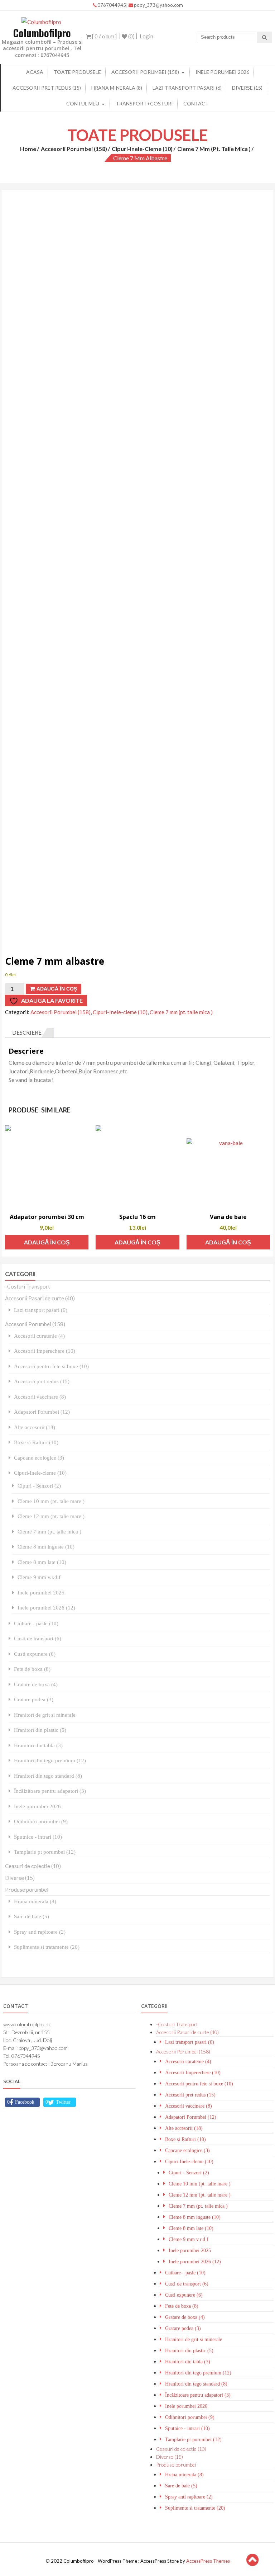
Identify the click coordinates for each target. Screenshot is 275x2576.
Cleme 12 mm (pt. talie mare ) (51, 1516)
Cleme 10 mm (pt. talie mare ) (51, 1501)
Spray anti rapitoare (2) (40, 1932)
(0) (131, 36)
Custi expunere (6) (35, 1654)
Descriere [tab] (27, 1032)
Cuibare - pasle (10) (36, 1623)
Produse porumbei (27, 1890)
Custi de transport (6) (38, 1638)
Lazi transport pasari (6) (187, 88)
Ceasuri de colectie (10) (33, 1866)
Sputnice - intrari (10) (38, 1837)
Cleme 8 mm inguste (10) (46, 1547)
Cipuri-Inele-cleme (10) (142, 149)
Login (146, 36)
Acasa (35, 72)
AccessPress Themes (208, 2561)
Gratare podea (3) (34, 1699)
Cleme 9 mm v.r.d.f (39, 1577)
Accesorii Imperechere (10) (45, 1351)
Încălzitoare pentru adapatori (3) (50, 1791)
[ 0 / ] (104, 36)
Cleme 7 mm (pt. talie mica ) (214, 149)
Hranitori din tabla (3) (38, 1745)
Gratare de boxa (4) (36, 1684)
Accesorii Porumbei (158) (145, 72)
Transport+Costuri (144, 103)
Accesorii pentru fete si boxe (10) (51, 1366)
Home (28, 149)
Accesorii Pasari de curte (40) (40, 1298)
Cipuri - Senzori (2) (39, 1486)
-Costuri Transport (28, 1286)
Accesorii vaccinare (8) (40, 1397)
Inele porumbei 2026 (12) (46, 1608)
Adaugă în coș (57, 989)
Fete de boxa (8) (32, 1669)
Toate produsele (77, 72)
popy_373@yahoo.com (158, 5)
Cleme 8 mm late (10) (42, 1562)
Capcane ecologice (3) (39, 1458)
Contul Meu (83, 103)
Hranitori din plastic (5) (40, 1730)
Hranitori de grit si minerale (45, 1715)
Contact (196, 103)
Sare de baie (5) (32, 1916)
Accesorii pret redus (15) (47, 88)
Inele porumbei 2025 (41, 1592)
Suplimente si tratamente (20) (47, 1947)
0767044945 (112, 5)
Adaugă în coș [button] (47, 1242)
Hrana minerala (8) (117, 88)
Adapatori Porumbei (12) (42, 1412)
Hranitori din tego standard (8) (48, 1776)
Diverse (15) (247, 88)
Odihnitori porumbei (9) (41, 1821)
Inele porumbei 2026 (222, 72)
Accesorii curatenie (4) (39, 1336)
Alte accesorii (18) (35, 1427)
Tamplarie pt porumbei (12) (45, 1852)
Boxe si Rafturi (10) (36, 1442)
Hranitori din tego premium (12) (50, 1760)
